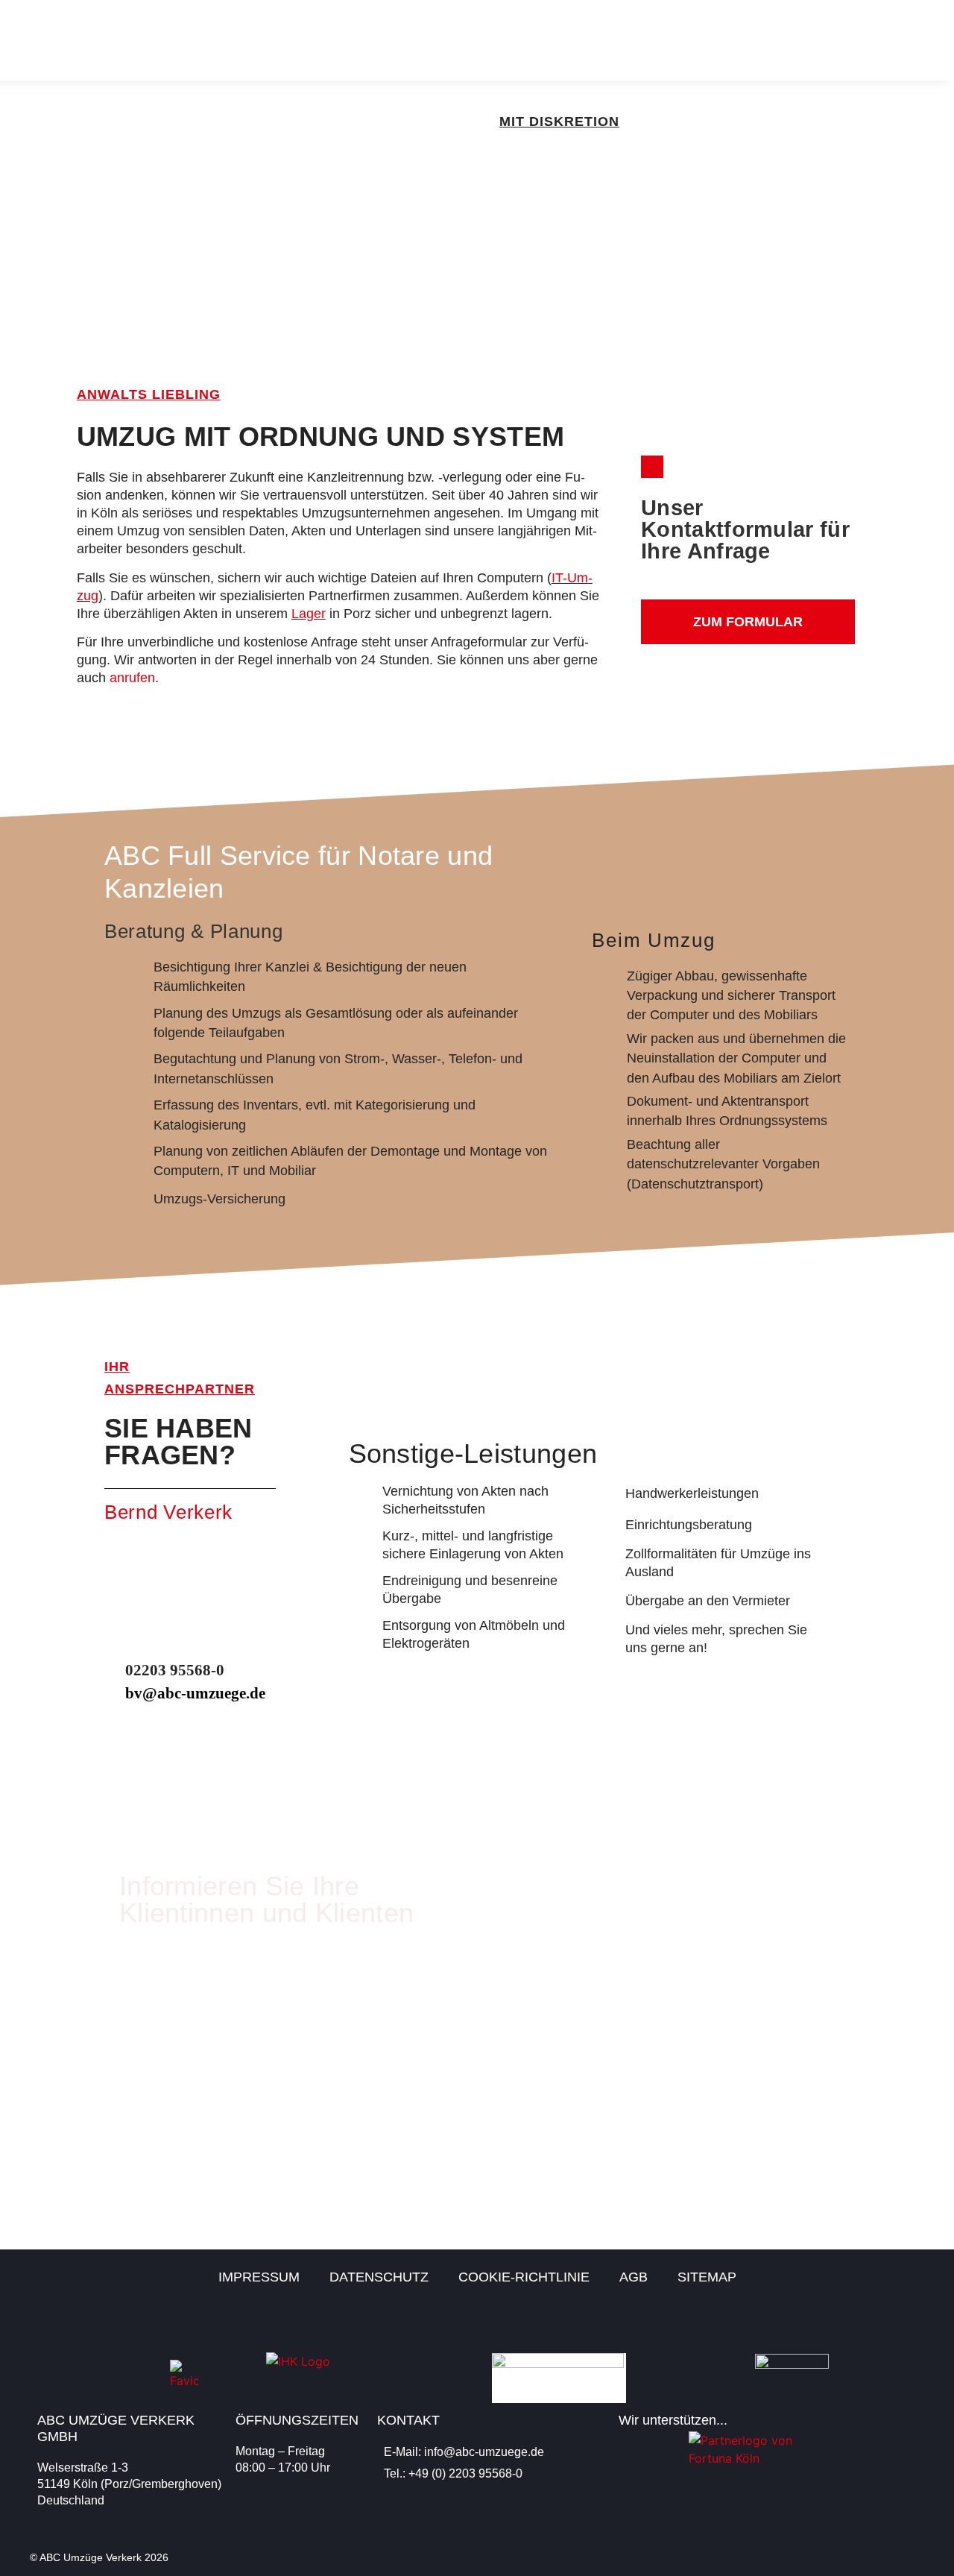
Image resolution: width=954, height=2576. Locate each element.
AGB (634, 2277)
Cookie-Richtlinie (524, 2277)
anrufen (132, 678)
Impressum (259, 2277)
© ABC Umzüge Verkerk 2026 (99, 2557)
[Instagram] (911, 2324)
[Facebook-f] (870, 2324)
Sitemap (707, 2277)
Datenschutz (379, 2277)
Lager (309, 614)
